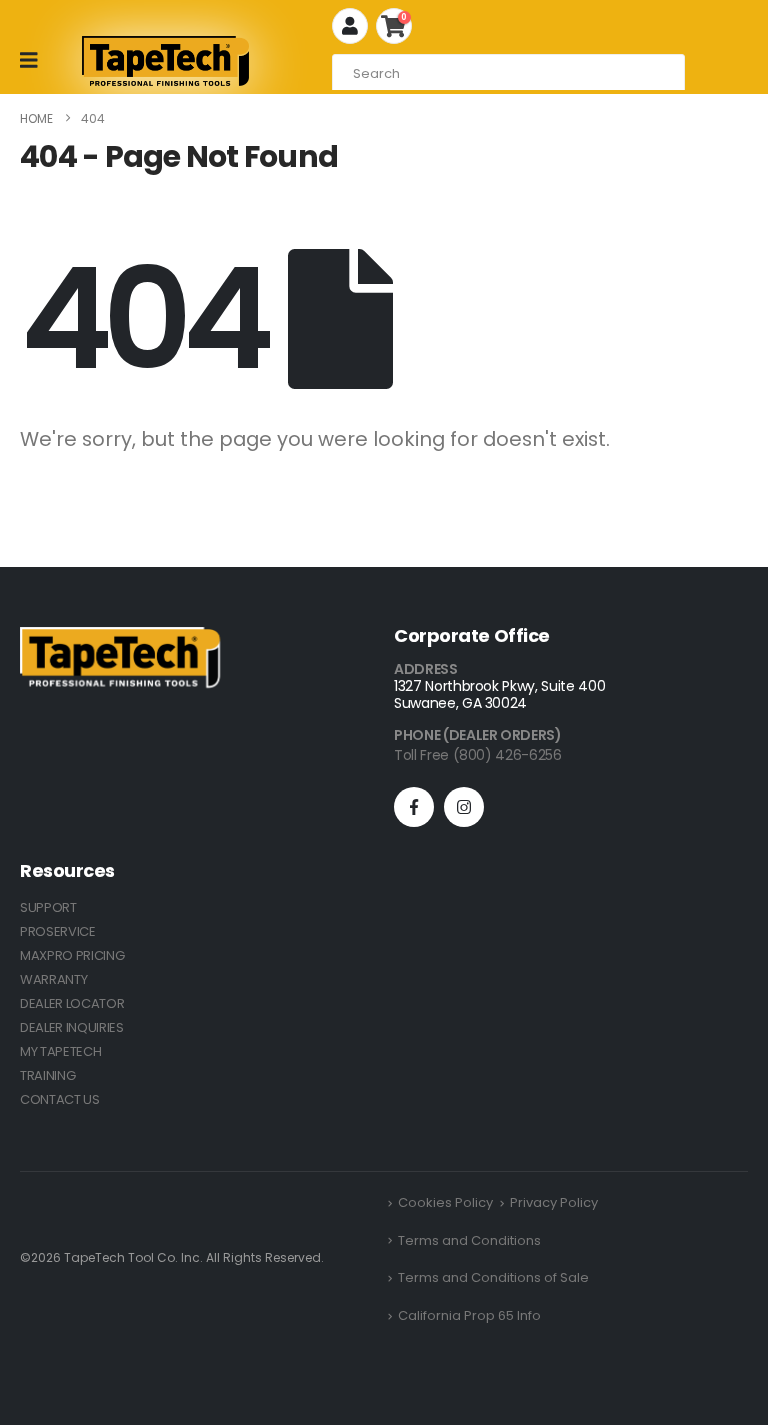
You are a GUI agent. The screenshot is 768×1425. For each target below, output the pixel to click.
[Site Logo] (165, 61)
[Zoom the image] (120, 638)
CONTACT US (60, 1099)
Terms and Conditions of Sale (493, 1277)
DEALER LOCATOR (72, 1003)
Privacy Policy (554, 1202)
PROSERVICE (58, 931)
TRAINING (47, 1075)
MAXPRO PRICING (72, 955)
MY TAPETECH (60, 1051)
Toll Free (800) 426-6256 (478, 755)
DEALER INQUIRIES (72, 1027)
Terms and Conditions (469, 1240)
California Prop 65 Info (469, 1315)
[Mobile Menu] (35, 60)
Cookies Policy (445, 1202)
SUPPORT (48, 907)
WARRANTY (53, 979)
